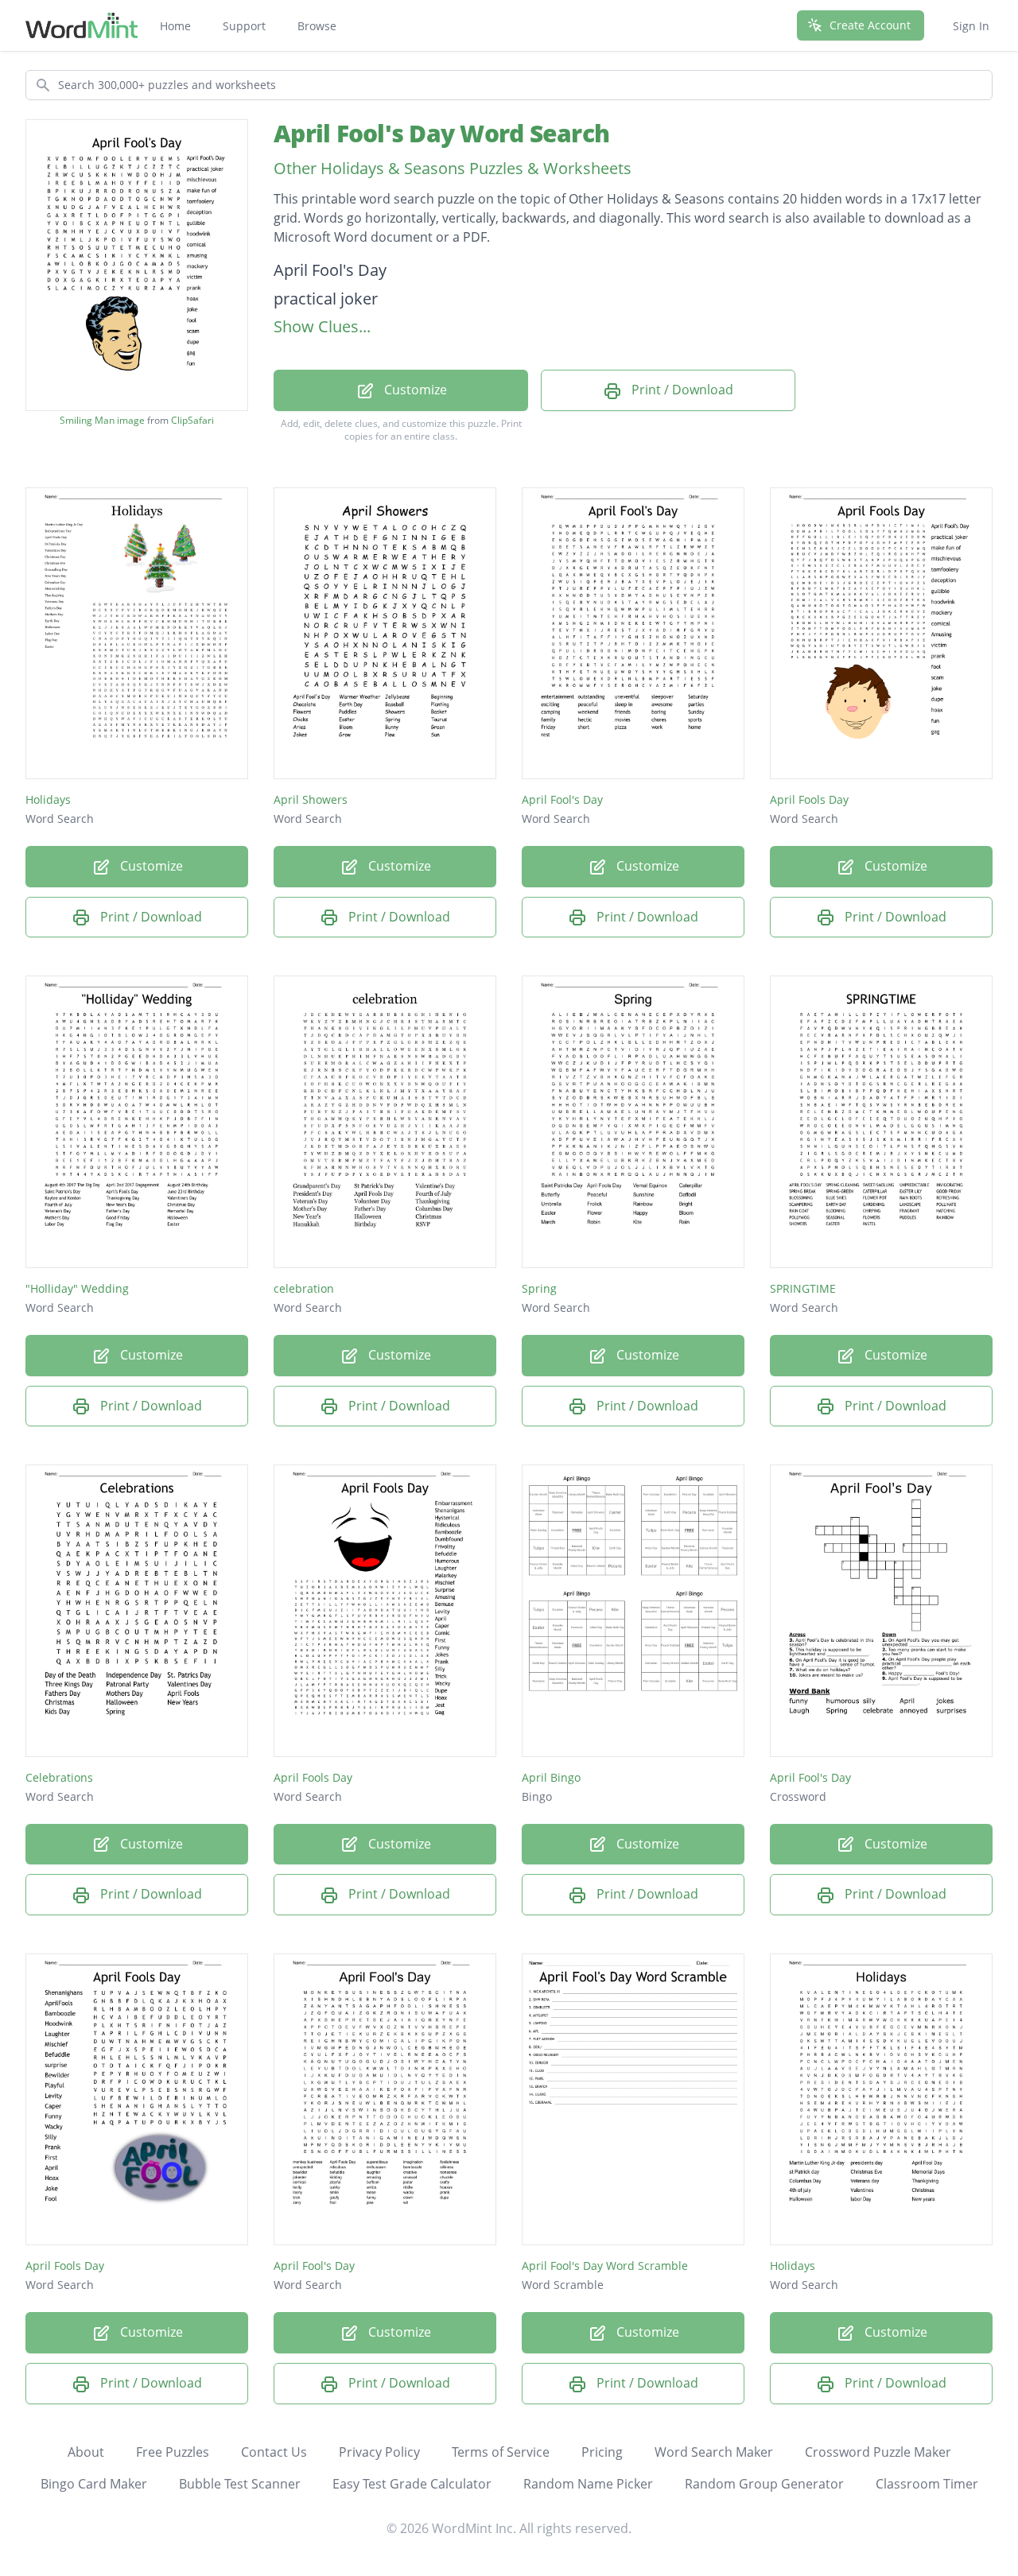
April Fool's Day (562, 799)
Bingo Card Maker (94, 2484)
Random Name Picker (588, 2484)
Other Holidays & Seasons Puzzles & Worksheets (453, 168)
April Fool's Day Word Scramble (605, 2266)
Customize (414, 390)
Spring (539, 1288)
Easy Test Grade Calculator (412, 2484)
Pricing (602, 2452)
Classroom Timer (927, 2484)
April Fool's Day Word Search (441, 133)
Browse (317, 26)
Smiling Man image (102, 421)
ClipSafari (192, 420)
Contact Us (274, 2452)
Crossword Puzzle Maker (878, 2452)
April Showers (311, 799)
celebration (304, 1288)
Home (175, 26)
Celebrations (59, 1777)
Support (244, 26)
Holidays (48, 799)
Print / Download (681, 390)
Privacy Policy (379, 2452)
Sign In (971, 26)
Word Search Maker (714, 2452)
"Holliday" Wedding (77, 1288)
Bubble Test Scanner (240, 2484)
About (86, 2452)
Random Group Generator (764, 2484)
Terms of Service (501, 2452)
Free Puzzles (173, 2452)
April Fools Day (809, 799)
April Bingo (551, 1777)
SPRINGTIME (803, 1288)
